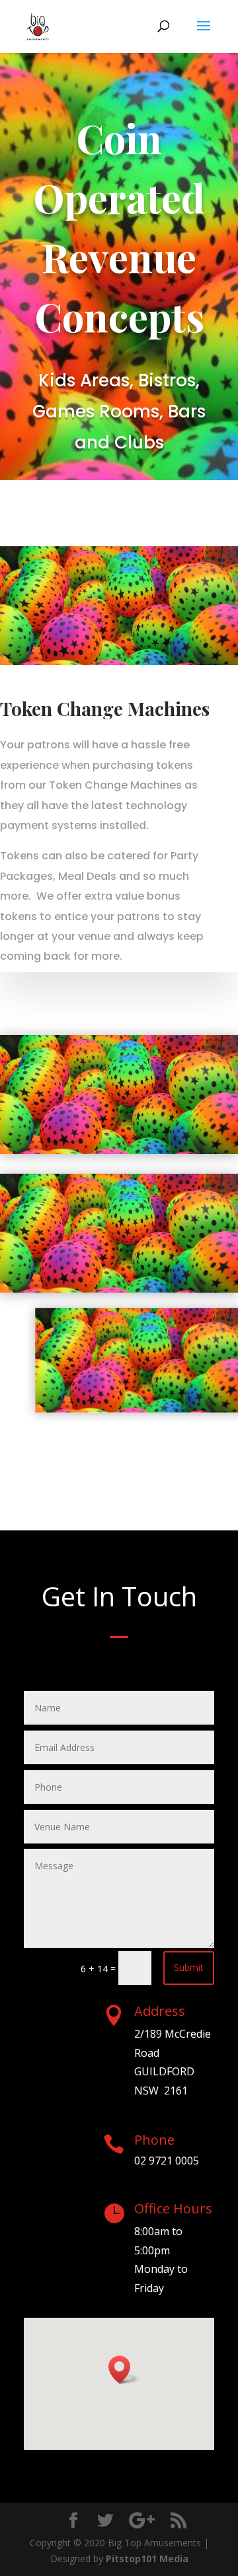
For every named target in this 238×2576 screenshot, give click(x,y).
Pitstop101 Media (147, 2558)
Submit (189, 1967)
